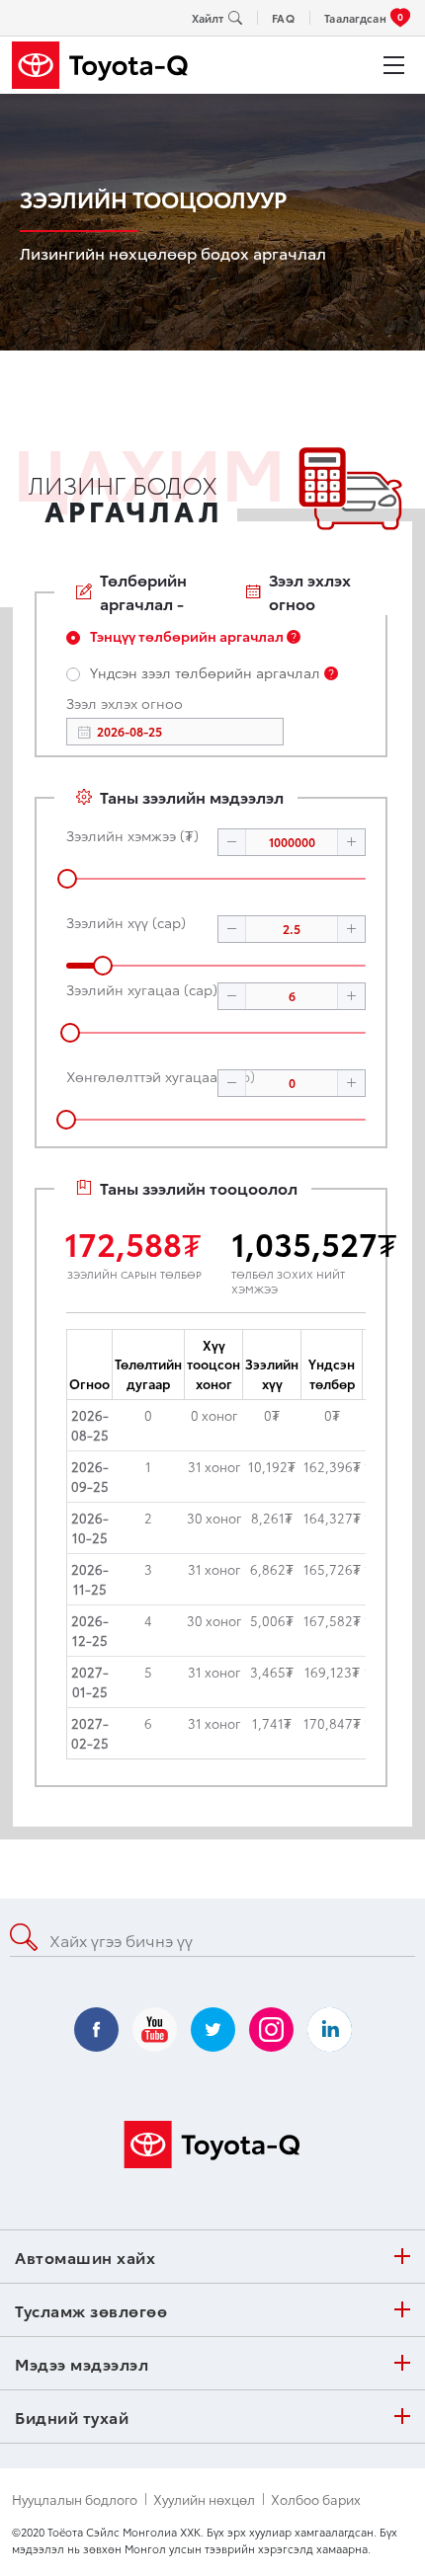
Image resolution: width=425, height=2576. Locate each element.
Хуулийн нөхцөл (204, 2499)
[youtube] (155, 2030)
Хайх (375, 1939)
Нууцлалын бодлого (75, 2499)
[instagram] (271, 2030)
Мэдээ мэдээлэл (82, 2363)
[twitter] (213, 2030)
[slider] (216, 879)
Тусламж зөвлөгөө (91, 2310)
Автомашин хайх (85, 2257)
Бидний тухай (72, 2417)
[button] (232, 842)
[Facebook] (96, 2030)
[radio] (183, 637)
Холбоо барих (316, 2499)
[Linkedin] (330, 2030)
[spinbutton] (292, 842)
